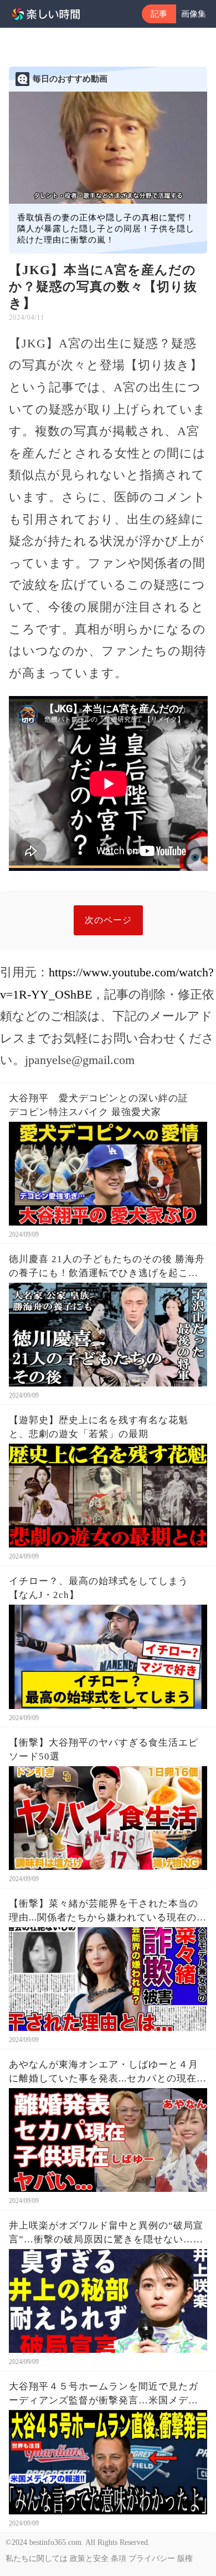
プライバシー (152, 2559)
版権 (185, 2559)
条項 (119, 2559)
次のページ (108, 920)
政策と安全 (89, 2559)
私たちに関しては (37, 2559)
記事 (159, 14)
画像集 (194, 14)
